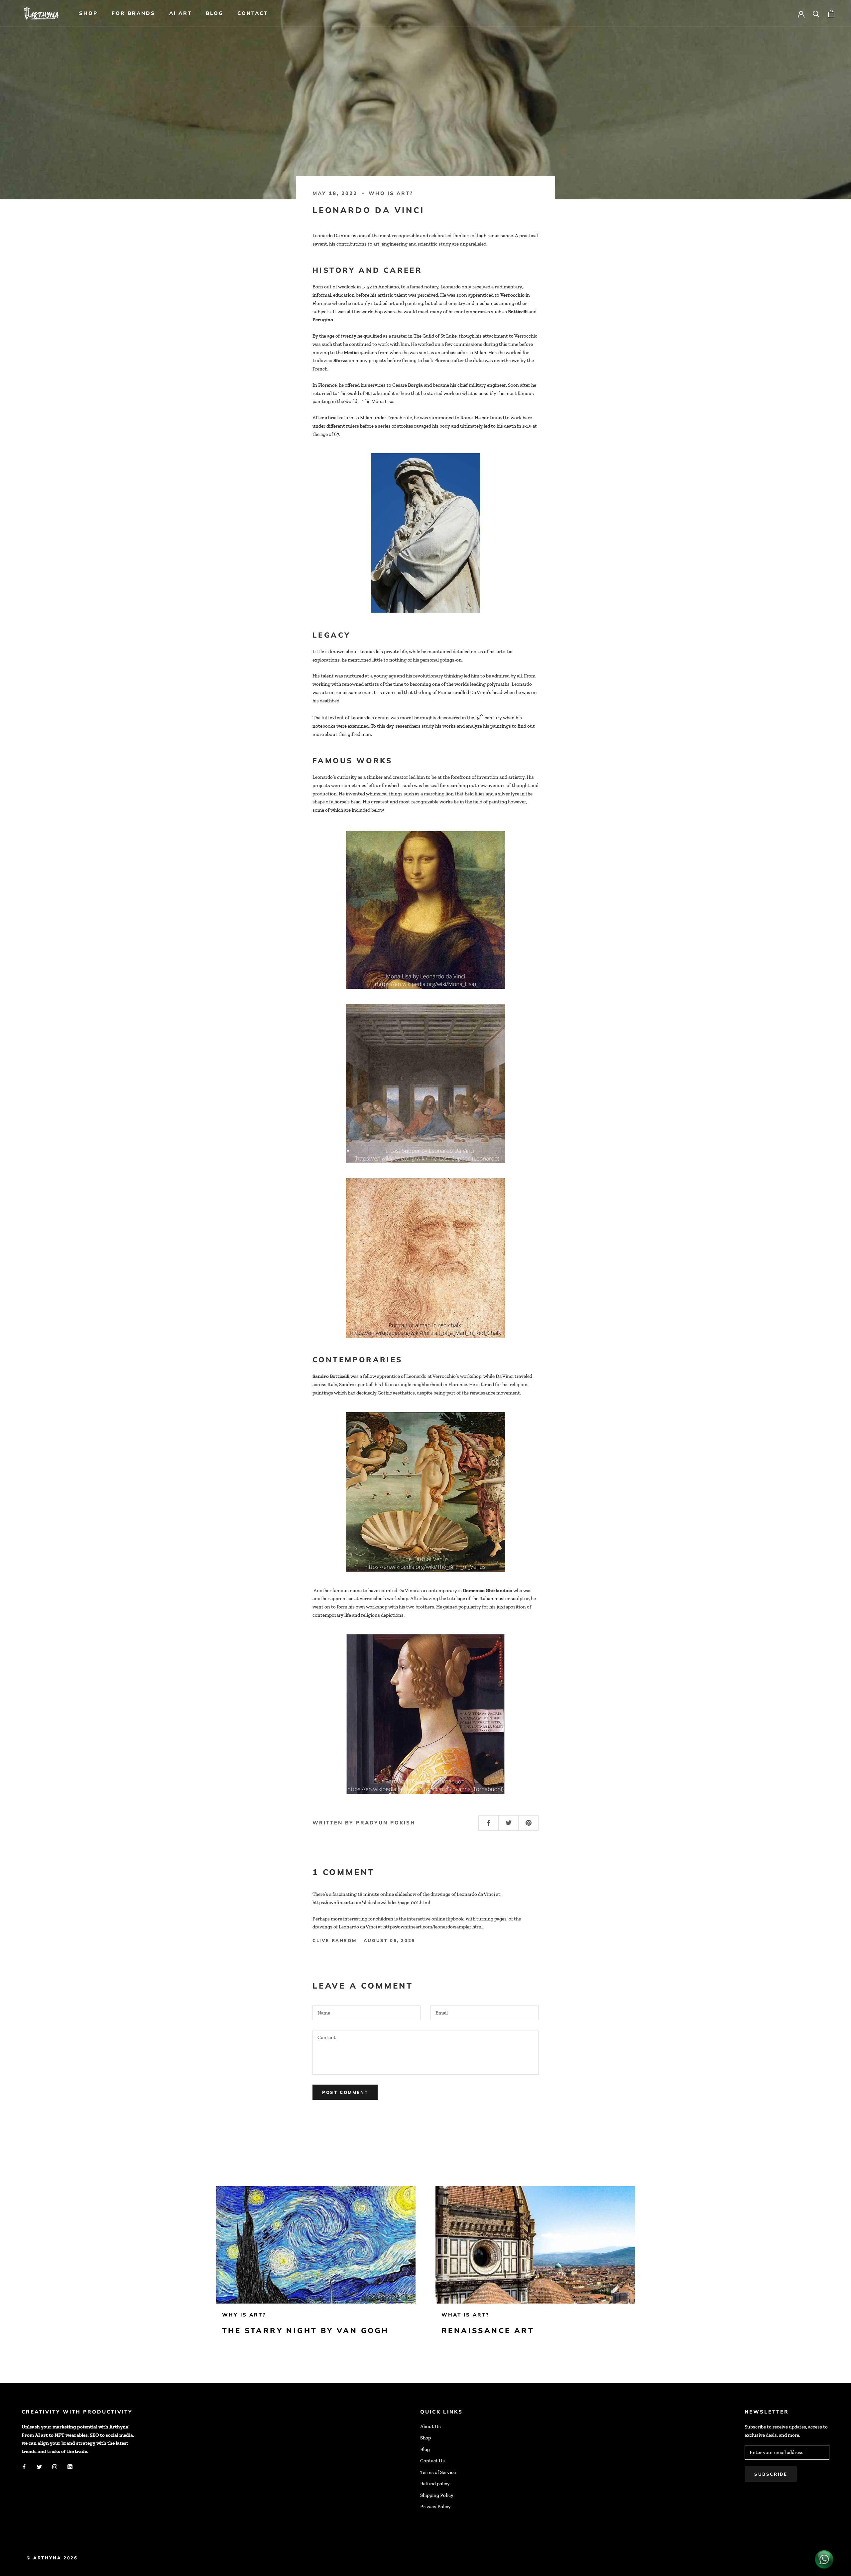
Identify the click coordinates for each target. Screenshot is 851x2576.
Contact (253, 13)
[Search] (816, 13)
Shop (88, 13)
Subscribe (771, 2474)
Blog (215, 13)
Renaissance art (488, 2330)
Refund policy (435, 2484)
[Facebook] (24, 2467)
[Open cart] (831, 13)
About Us (430, 2426)
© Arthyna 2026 (52, 2558)
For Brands (133, 13)
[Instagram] (55, 2467)
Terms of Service (438, 2472)
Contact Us (432, 2461)
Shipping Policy (437, 2495)
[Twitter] (39, 2467)
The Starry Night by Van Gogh (305, 2330)
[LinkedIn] (70, 2467)
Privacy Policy (435, 2507)
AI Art (181, 13)
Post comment (345, 2092)
